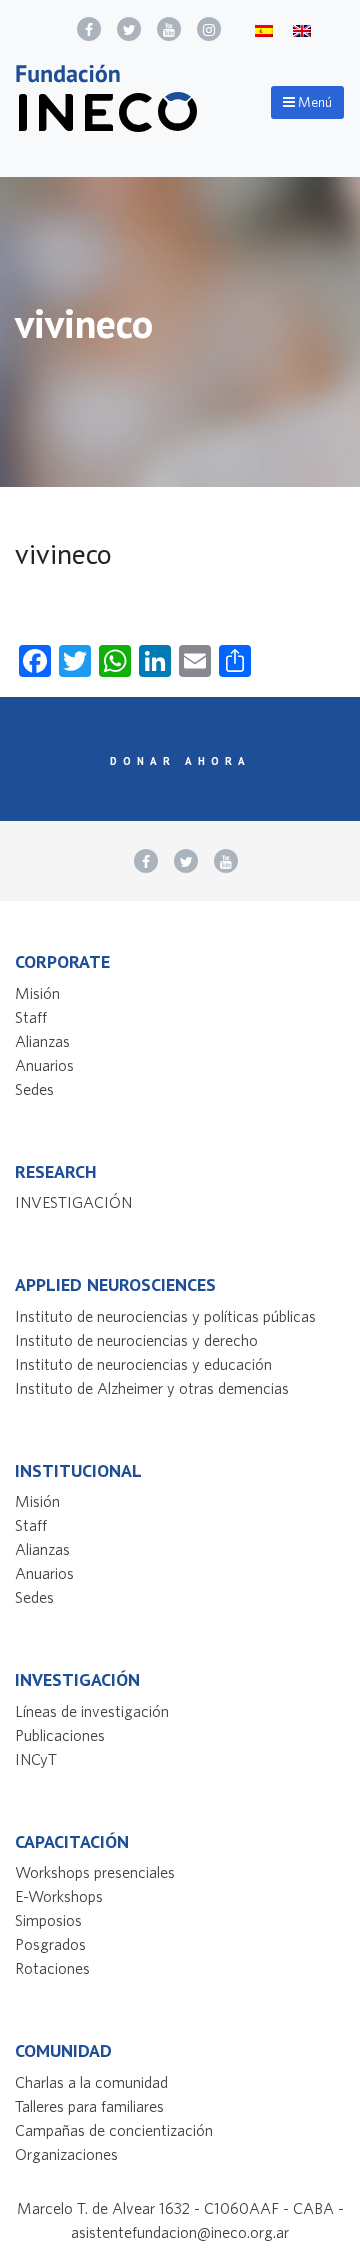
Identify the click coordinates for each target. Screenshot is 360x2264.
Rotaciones (52, 1968)
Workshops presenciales (95, 1872)
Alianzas (42, 1041)
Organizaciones (66, 2154)
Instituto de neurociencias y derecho (136, 1340)
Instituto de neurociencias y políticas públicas (165, 1316)
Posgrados (50, 1944)
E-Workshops (59, 1896)
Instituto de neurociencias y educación (143, 1364)
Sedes (34, 1089)
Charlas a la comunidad (91, 2082)
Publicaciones (60, 1735)
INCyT (36, 1759)
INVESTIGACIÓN (73, 1202)
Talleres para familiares (89, 2106)
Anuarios (44, 1065)
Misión (37, 993)
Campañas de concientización (114, 2130)
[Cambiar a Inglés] (302, 29)
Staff (31, 1017)
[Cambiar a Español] (264, 29)
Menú (313, 102)
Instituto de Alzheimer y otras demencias (152, 1388)
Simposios (48, 1920)
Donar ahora (180, 761)
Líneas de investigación (92, 1711)
